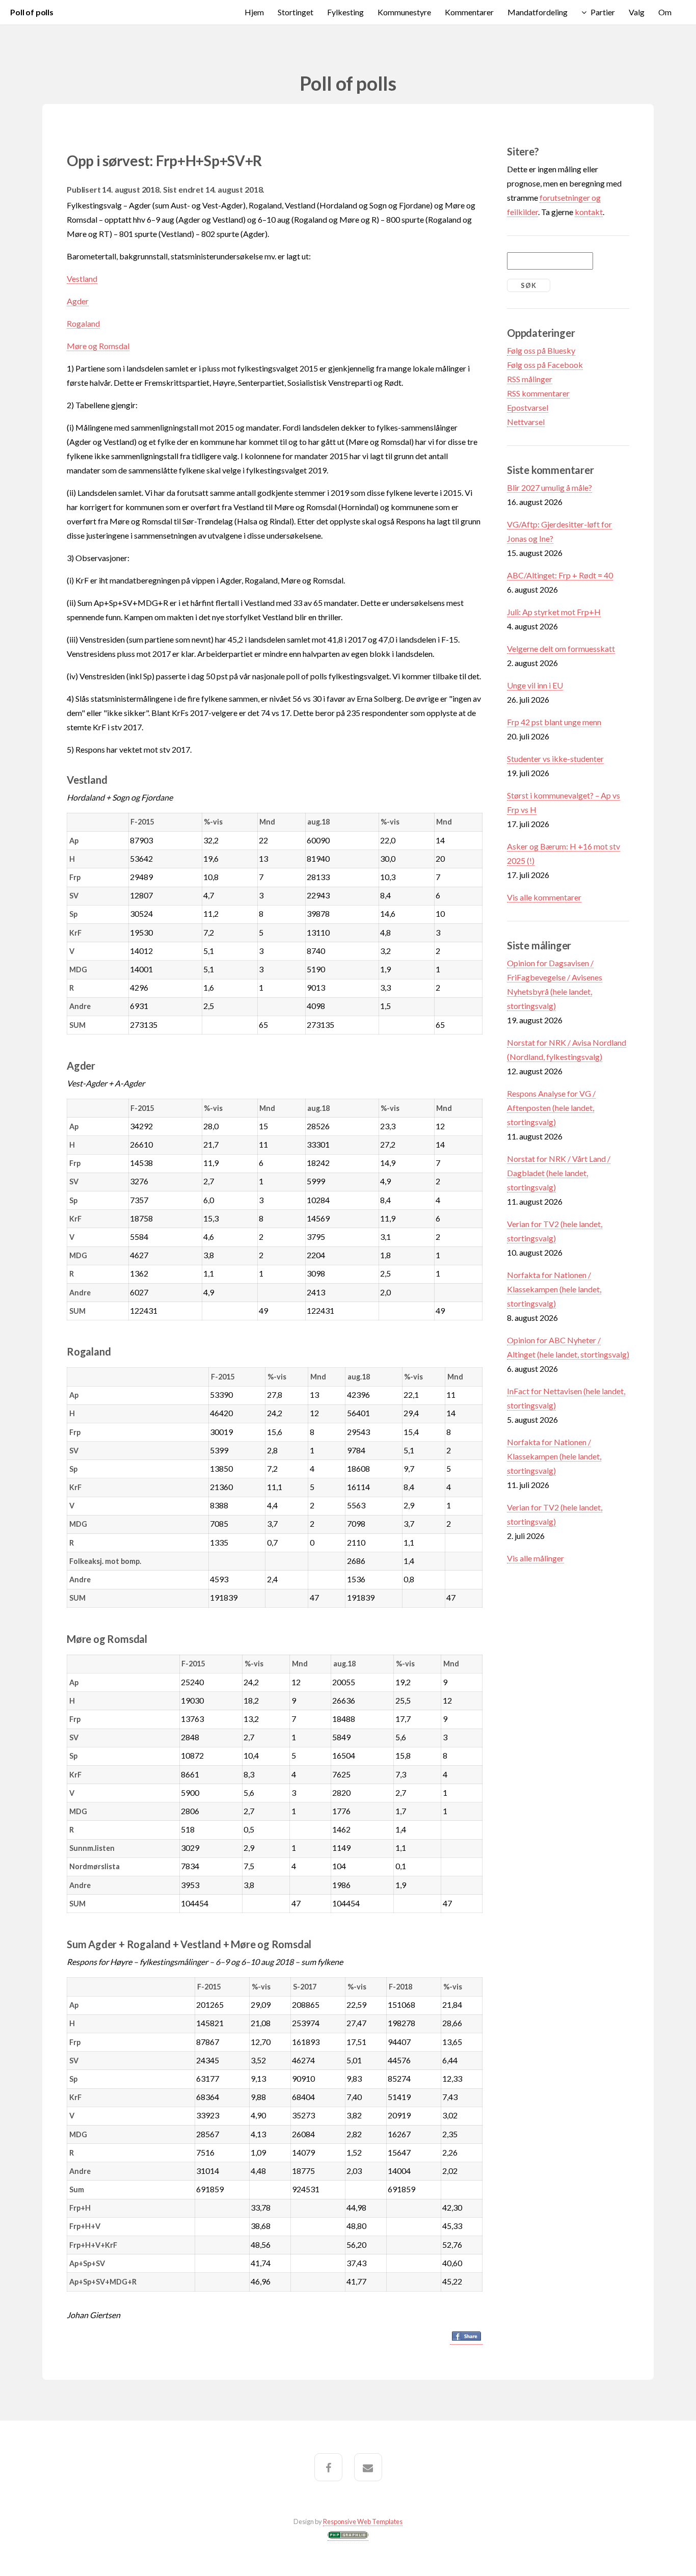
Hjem (254, 12)
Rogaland (83, 323)
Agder (78, 301)
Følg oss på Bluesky (541, 350)
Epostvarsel (528, 407)
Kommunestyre (404, 12)
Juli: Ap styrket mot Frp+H (554, 612)
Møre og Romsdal (98, 346)
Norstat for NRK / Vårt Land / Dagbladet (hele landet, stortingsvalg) (559, 1173)
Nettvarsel (526, 422)
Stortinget (296, 12)
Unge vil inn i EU (535, 685)
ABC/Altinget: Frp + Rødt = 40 (560, 575)
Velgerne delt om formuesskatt (561, 648)
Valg (637, 12)
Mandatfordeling (538, 12)
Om (665, 12)
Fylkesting (345, 12)
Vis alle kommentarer (544, 897)
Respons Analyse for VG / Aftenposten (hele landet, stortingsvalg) (551, 1108)
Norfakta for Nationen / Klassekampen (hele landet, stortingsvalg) (554, 1289)
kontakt (589, 212)
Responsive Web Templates (363, 2521)
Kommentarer (469, 12)
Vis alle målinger (536, 1558)
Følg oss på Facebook (545, 365)
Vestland (82, 278)
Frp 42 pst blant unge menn (554, 722)
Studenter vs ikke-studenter (555, 759)
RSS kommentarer (538, 393)
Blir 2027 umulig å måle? (550, 487)
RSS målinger (530, 379)
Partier (603, 12)
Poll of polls (32, 12)
